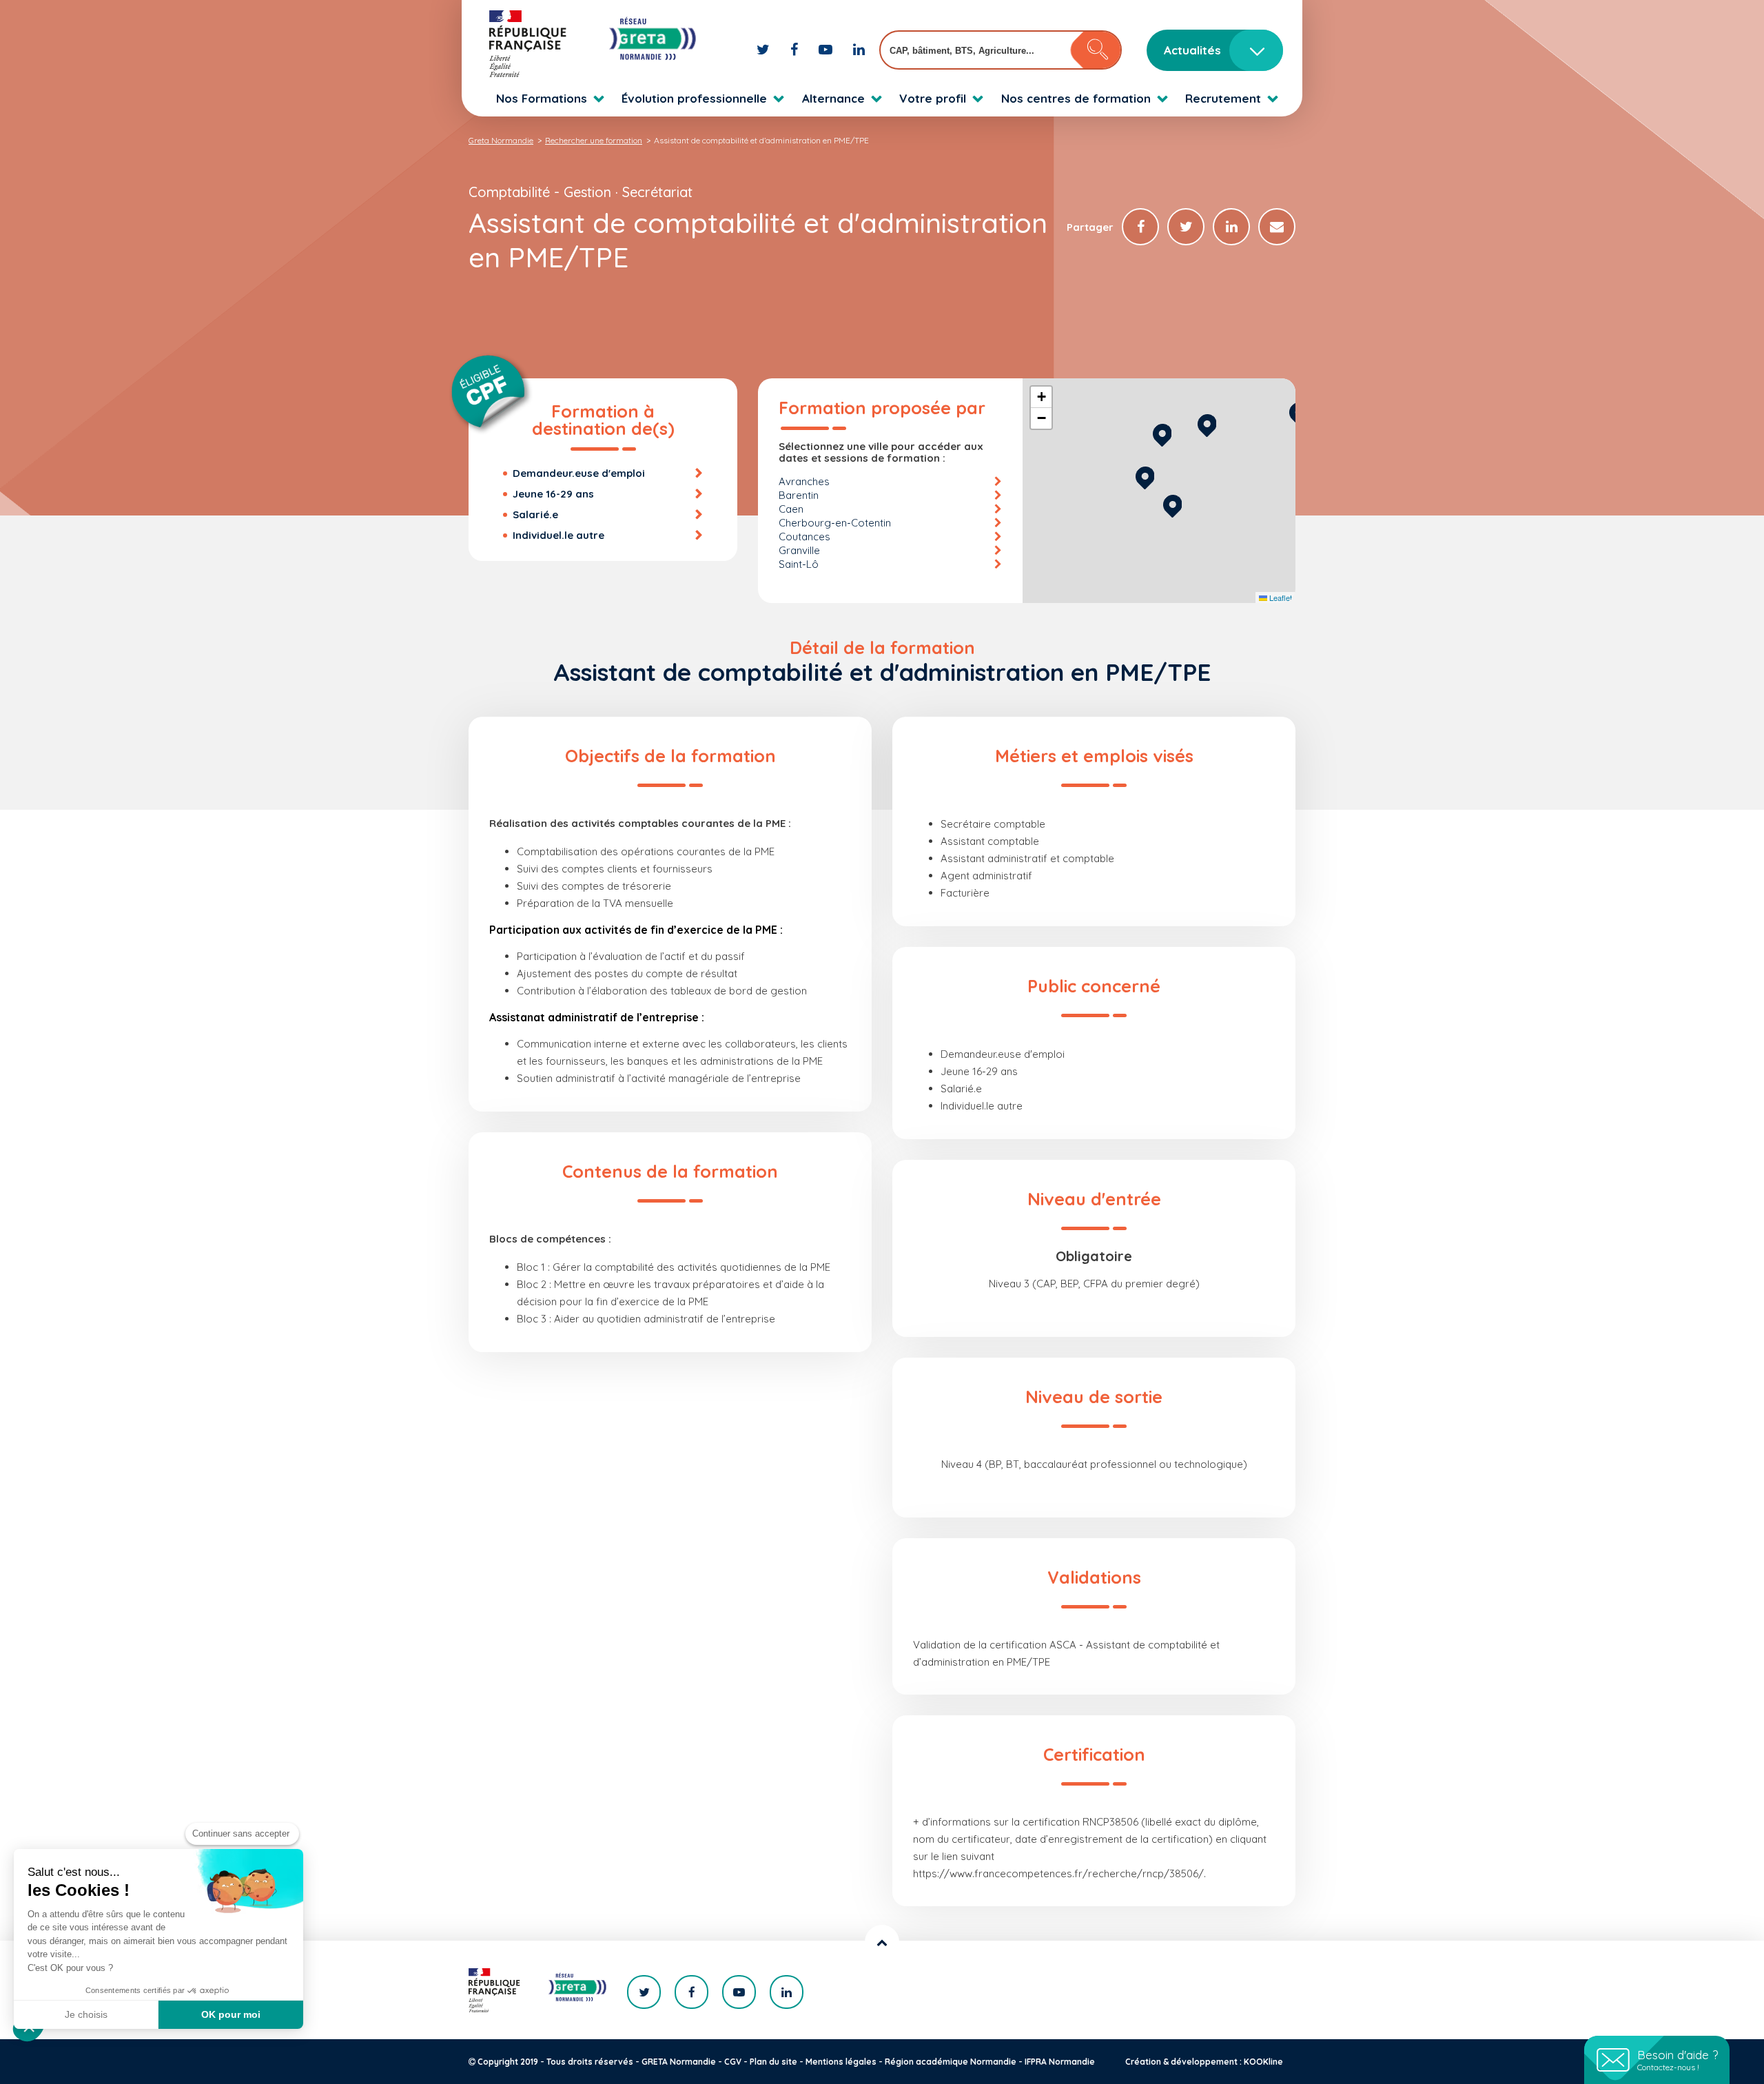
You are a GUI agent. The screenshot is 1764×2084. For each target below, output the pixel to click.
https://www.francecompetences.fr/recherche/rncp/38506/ (1058, 1873)
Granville (799, 550)
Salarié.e (535, 514)
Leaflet (1280, 597)
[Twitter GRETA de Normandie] (765, 49)
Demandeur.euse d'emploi (579, 473)
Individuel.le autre (558, 535)
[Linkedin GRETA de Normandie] (859, 49)
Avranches (804, 481)
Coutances (804, 537)
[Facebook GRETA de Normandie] (796, 49)
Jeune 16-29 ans (553, 494)
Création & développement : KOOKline (1204, 2062)
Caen (791, 509)
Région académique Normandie (951, 2062)
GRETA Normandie (679, 2062)
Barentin (799, 495)
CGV (733, 2062)
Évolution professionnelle (694, 98)
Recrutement (1223, 98)
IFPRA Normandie (1060, 2062)
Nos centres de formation (1076, 98)
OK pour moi (231, 2014)
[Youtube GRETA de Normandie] (827, 49)
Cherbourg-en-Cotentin (835, 523)
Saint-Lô (799, 564)
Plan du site (773, 2062)
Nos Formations (542, 98)
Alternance (833, 98)
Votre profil (933, 98)
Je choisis (86, 2014)
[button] (1172, 504)
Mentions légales (841, 2062)
